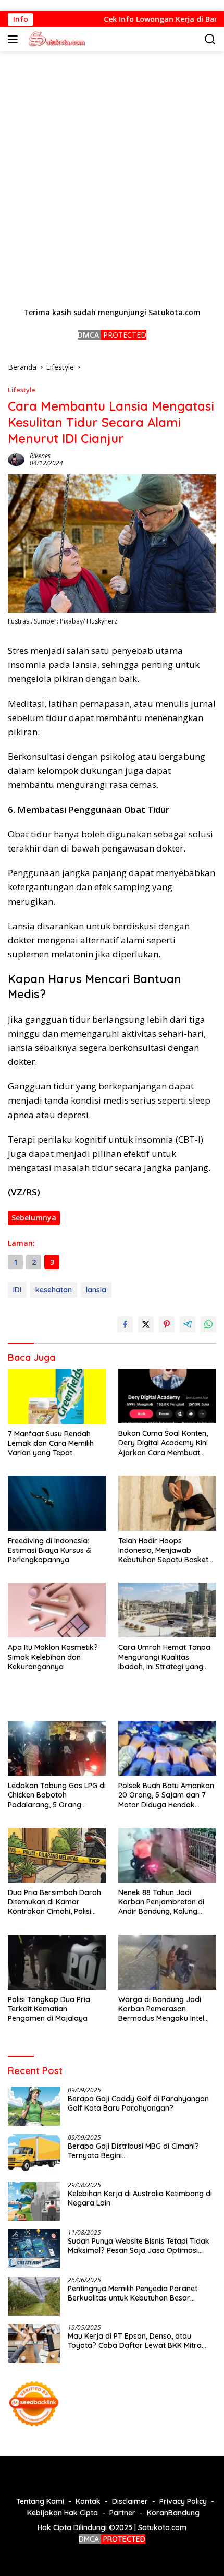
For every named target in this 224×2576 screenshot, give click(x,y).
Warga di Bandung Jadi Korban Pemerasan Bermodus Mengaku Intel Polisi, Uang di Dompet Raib (166, 2009)
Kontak (88, 2501)
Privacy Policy (183, 2501)
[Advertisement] (112, 179)
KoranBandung (173, 2513)
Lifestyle (22, 390)
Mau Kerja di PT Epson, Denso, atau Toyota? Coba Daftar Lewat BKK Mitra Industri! (135, 2341)
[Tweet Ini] (146, 1324)
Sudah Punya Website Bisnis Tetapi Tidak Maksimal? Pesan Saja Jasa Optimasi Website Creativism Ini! (139, 2246)
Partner (122, 2513)
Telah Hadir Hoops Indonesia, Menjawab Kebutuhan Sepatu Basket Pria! (163, 1550)
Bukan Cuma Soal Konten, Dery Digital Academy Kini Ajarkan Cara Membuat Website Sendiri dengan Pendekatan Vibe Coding (163, 1443)
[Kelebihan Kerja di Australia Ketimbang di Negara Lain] (34, 2201)
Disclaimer (130, 2501)
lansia (96, 1290)
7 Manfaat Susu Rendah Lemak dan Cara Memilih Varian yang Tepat (51, 1443)
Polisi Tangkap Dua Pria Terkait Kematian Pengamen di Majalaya (49, 2009)
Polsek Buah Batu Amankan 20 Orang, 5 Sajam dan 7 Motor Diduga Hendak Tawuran (166, 1795)
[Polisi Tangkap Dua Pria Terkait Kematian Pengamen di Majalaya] (57, 1962)
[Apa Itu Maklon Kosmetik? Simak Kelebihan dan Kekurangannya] (57, 1610)
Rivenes (40, 456)
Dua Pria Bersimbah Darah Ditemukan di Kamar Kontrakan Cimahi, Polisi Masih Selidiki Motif (54, 1902)
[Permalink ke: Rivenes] (16, 458)
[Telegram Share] (188, 1324)
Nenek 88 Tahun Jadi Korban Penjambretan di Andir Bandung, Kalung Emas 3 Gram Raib (161, 1902)
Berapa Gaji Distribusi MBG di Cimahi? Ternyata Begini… (133, 2151)
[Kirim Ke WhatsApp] (208, 1324)
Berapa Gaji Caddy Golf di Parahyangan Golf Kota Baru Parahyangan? (138, 2103)
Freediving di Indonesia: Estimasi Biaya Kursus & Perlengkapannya (49, 1550)
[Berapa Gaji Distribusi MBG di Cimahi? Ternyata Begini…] (34, 2154)
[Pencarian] (210, 39)
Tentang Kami (40, 2501)
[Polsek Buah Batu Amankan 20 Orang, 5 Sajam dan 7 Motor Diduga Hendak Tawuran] (167, 1748)
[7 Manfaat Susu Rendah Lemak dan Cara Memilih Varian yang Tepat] (57, 1396)
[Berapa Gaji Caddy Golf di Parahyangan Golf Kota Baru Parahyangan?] (34, 2106)
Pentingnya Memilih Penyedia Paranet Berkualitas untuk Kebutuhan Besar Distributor (133, 2293)
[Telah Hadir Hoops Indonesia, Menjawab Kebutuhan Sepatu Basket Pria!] (167, 1503)
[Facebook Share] (125, 1324)
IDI (17, 1290)
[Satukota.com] (55, 39)
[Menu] (15, 39)
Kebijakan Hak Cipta (63, 2513)
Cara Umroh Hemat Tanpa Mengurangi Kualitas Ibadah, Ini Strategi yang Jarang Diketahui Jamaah (164, 1657)
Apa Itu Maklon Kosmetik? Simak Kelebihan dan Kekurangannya (53, 1657)
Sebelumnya (34, 1218)
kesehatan (54, 1290)
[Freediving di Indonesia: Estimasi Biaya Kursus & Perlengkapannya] (57, 1503)
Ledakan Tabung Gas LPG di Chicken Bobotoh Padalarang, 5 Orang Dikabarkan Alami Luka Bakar (57, 1795)
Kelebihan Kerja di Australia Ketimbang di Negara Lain (140, 2198)
